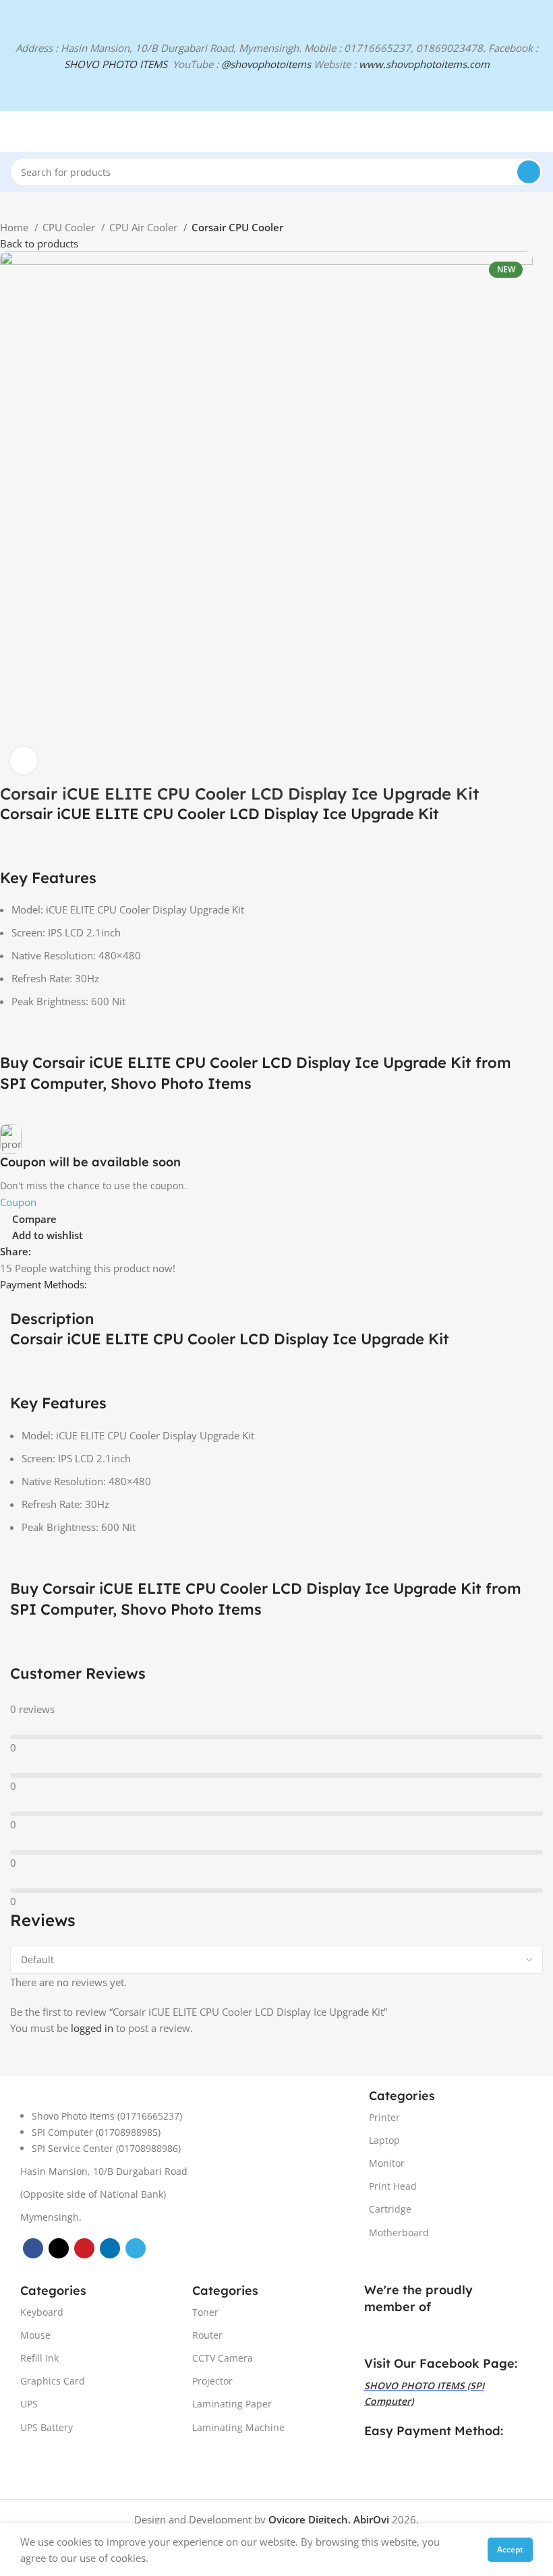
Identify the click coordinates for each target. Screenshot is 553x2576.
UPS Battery (47, 2427)
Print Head (393, 2186)
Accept (510, 2549)
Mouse (35, 2335)
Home (16, 227)
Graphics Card (53, 2381)
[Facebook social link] (42, 1251)
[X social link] (58, 1251)
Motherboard (399, 2233)
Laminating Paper (232, 2404)
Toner (205, 2312)
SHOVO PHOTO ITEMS (116, 64)
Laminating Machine (238, 2427)
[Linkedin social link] (89, 1251)
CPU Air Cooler (145, 227)
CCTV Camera (223, 2358)
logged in (92, 2028)
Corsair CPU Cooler (237, 227)
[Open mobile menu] (16, 131)
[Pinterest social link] (73, 1251)
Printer (384, 2117)
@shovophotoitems (266, 64)
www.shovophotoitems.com (424, 64)
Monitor (387, 2163)
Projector (212, 2381)
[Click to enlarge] (24, 760)
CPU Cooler (70, 227)
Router (207, 2335)
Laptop (384, 2140)
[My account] (537, 131)
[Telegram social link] (104, 1251)
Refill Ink (39, 2358)
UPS (29, 2404)
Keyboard (42, 2312)
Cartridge (390, 2209)
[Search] (529, 172)
